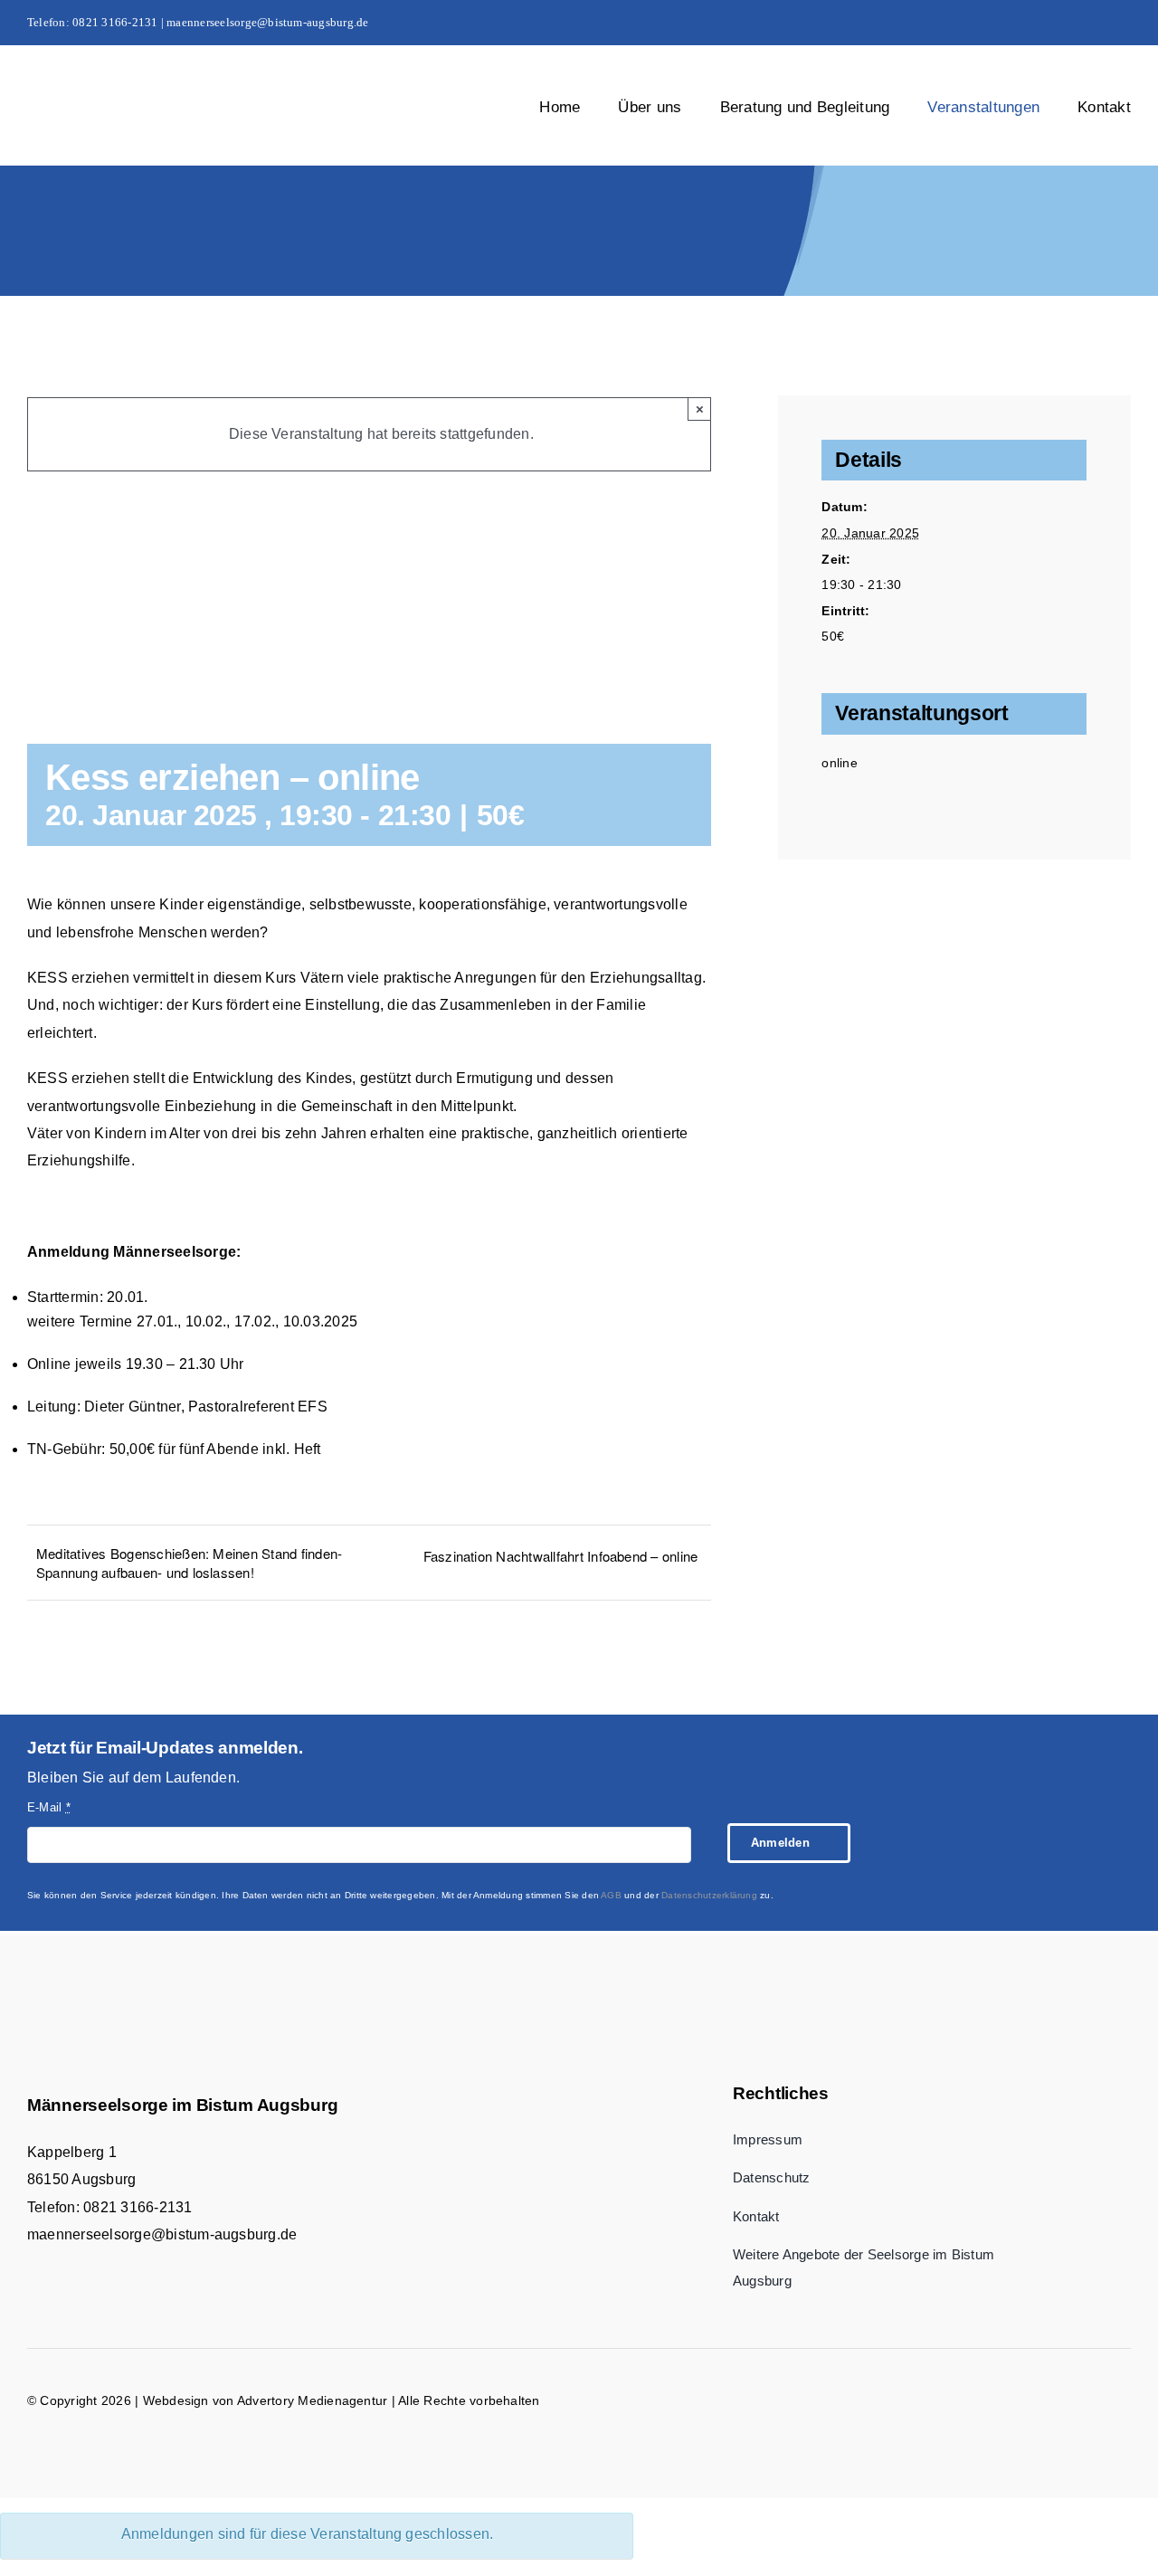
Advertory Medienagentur (313, 2400)
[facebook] (1067, 23)
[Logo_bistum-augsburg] (892, 2010)
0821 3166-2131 (138, 2207)
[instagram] (1096, 23)
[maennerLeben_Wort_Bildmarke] (173, 88)
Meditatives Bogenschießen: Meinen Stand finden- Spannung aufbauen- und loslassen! (189, 1563)
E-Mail (49, 1807)
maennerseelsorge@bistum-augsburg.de (162, 2234)
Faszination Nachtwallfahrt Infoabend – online (561, 1556)
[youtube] (1125, 23)
